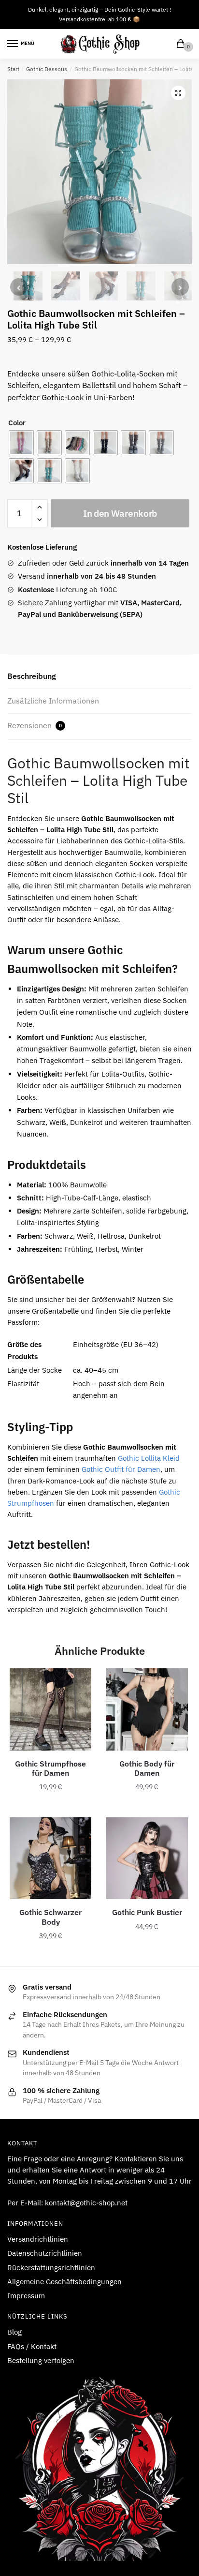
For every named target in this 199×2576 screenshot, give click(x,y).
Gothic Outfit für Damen (121, 1469)
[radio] (21, 443)
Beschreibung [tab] (32, 676)
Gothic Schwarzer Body (50, 1917)
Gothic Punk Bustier (147, 1912)
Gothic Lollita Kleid (149, 1458)
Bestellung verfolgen (41, 2360)
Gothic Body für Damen (147, 1768)
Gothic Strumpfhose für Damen (50, 1768)
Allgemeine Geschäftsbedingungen (64, 2282)
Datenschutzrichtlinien (45, 2253)
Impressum (26, 2296)
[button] (178, 93)
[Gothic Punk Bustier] (147, 1858)
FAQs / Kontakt (32, 2346)
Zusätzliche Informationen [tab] (53, 701)
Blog (14, 2332)
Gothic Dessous (47, 69)
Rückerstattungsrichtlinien (51, 2268)
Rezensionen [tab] (35, 725)
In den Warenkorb (120, 513)
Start (13, 69)
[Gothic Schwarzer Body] (50, 1858)
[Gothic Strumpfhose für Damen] (50, 1709)
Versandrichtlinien (38, 2239)
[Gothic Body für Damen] (147, 1709)
